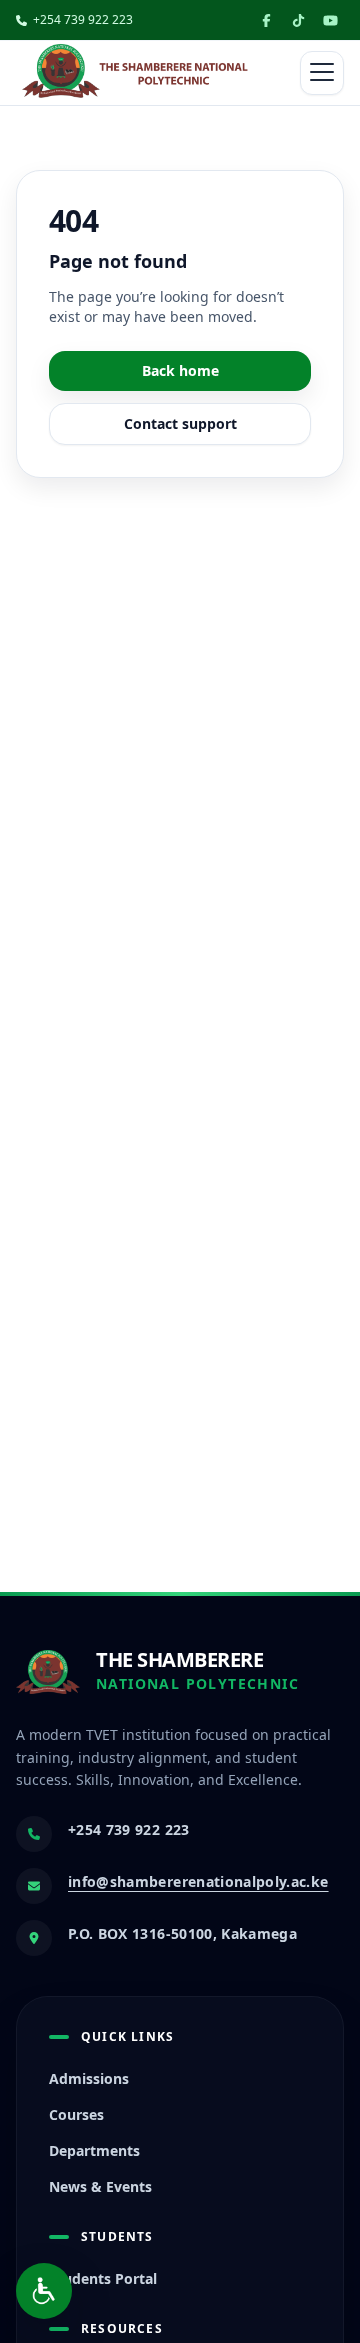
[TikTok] (298, 20)
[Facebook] (266, 20)
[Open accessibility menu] (44, 2291)
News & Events (100, 2186)
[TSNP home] (135, 73)
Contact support (180, 423)
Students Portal (103, 2278)
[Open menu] (322, 73)
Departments (94, 2150)
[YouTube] (330, 20)
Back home (180, 370)
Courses (76, 2114)
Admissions (89, 2078)
